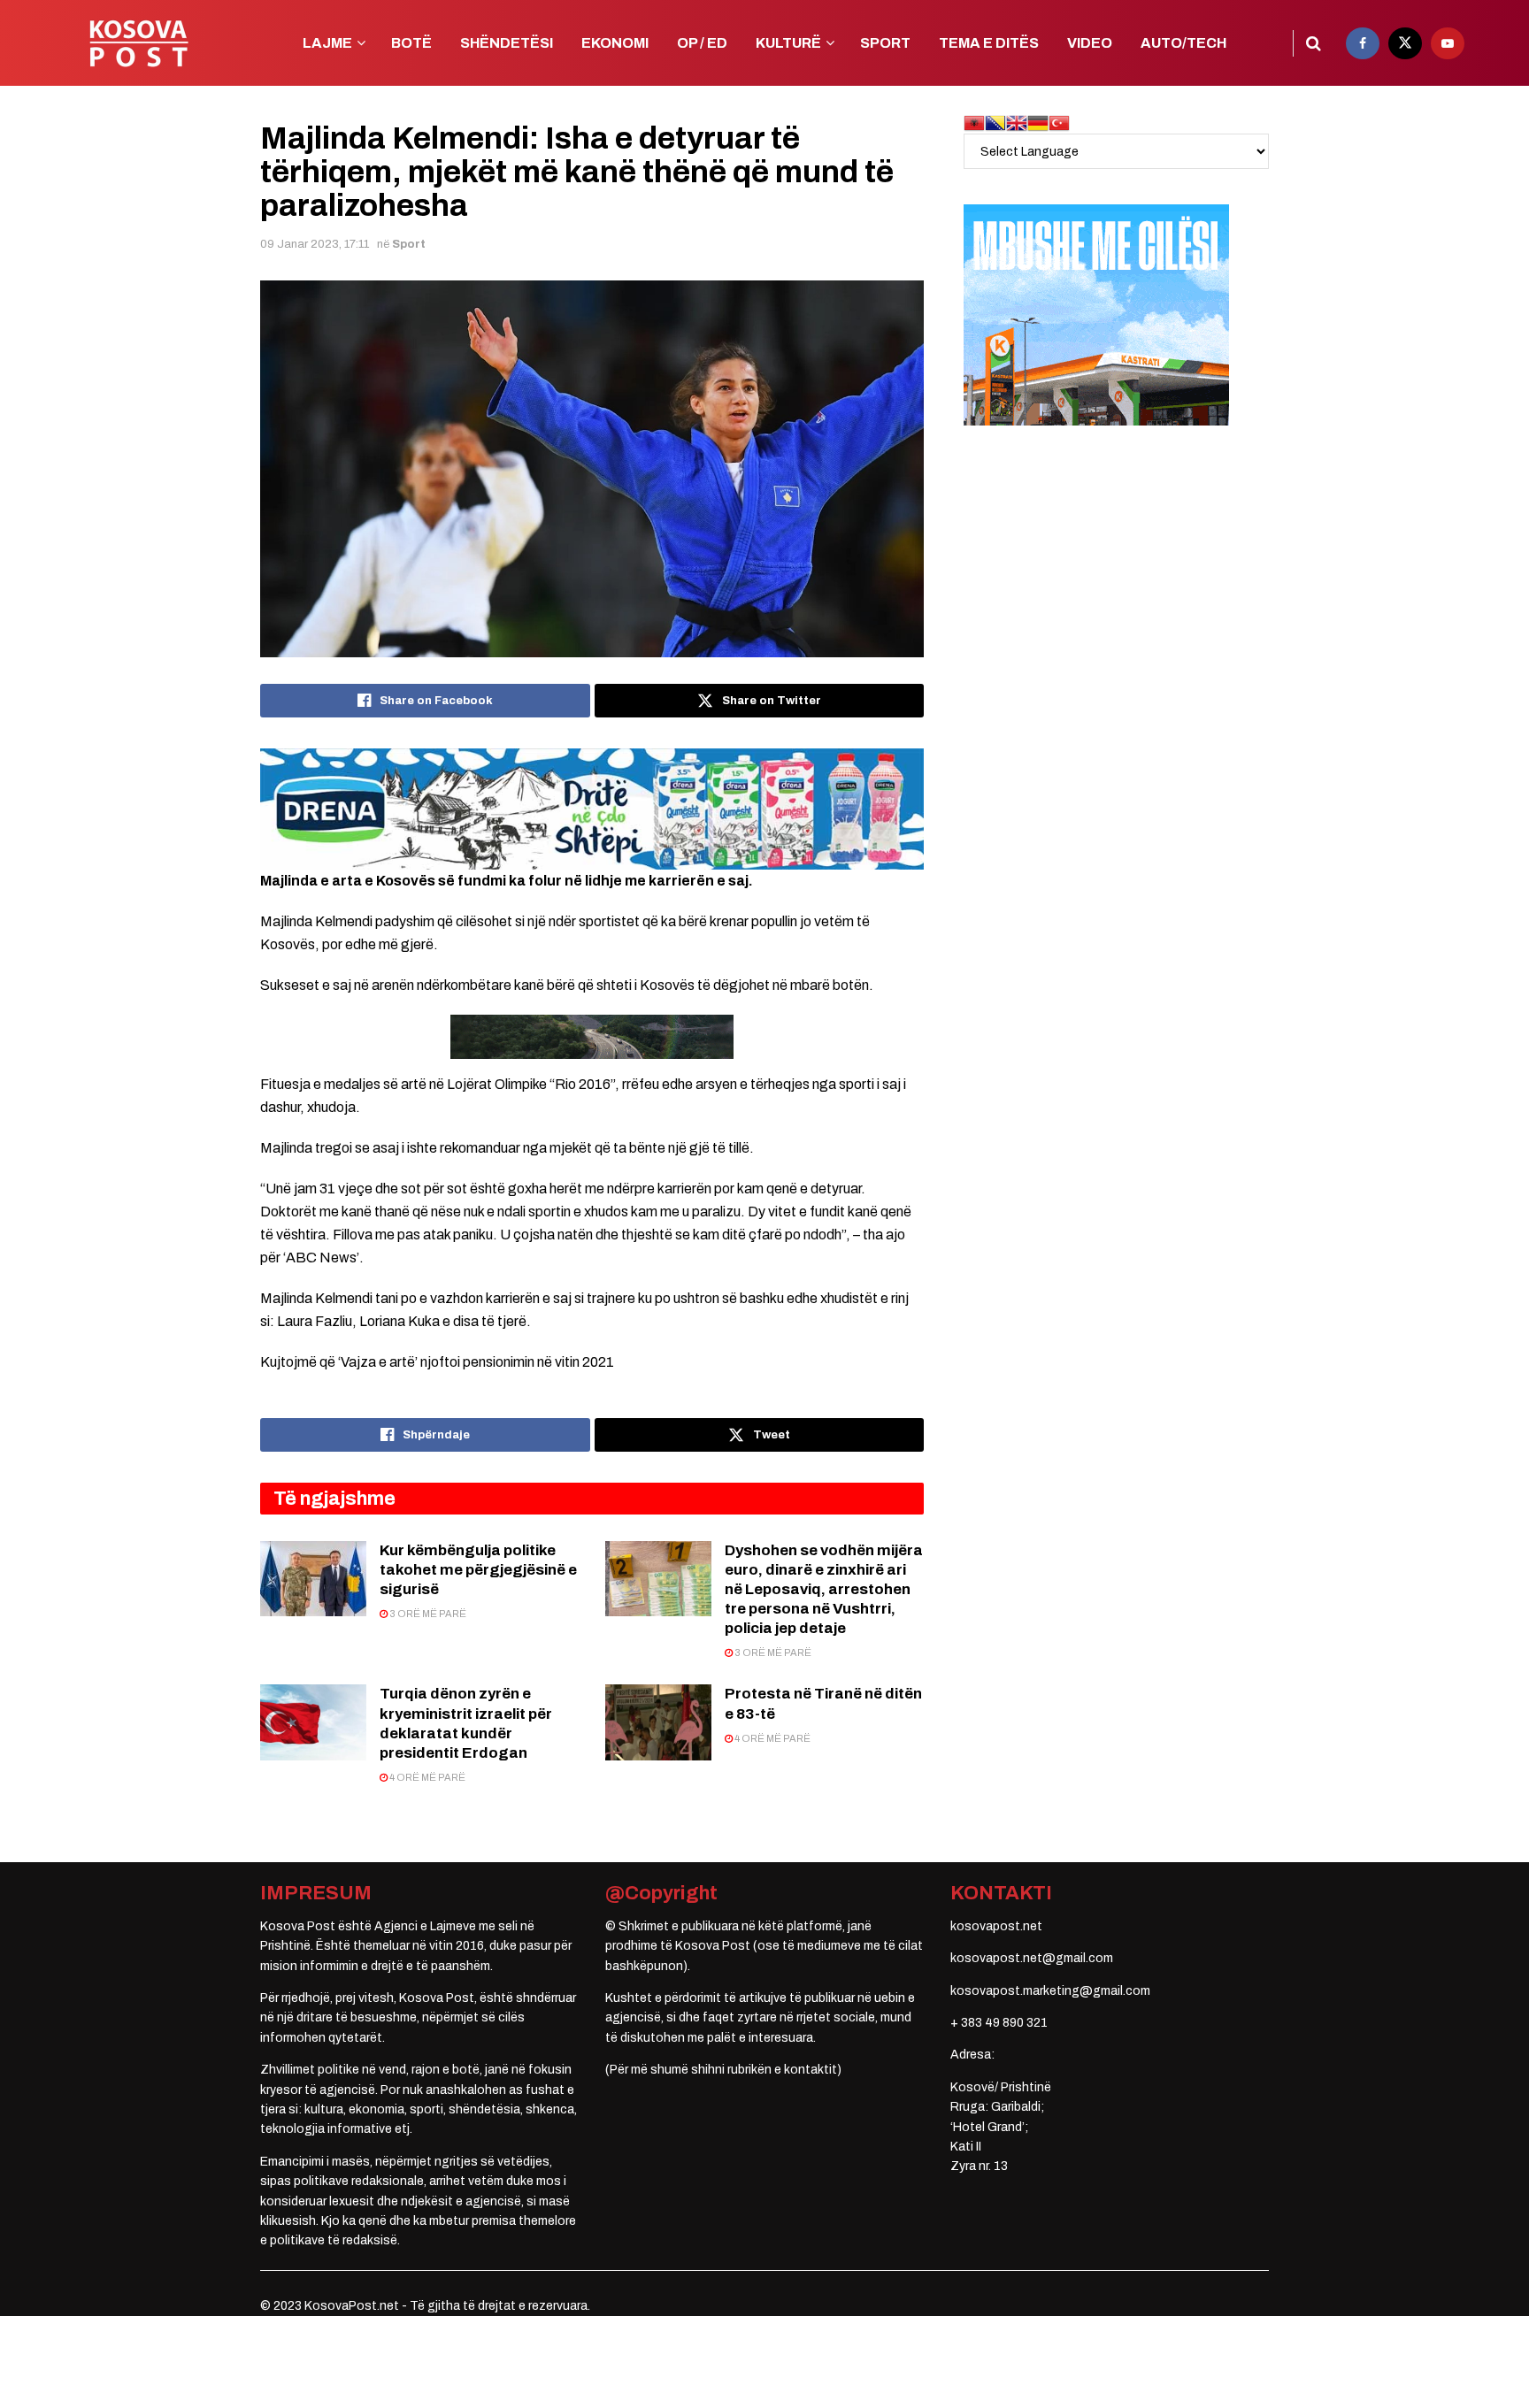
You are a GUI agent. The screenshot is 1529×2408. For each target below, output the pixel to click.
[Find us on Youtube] (1448, 43)
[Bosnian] (995, 123)
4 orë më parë (426, 1777)
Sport (409, 244)
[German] (1038, 123)
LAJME (327, 43)
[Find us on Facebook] (1363, 43)
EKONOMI (615, 43)
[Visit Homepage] (138, 43)
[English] (1017, 123)
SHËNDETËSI (507, 43)
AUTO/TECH (1183, 43)
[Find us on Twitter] (1405, 43)
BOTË (411, 43)
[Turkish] (1059, 123)
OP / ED (702, 43)
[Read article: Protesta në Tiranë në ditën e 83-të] (658, 1722)
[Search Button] (1314, 43)
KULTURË (788, 43)
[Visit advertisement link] (592, 809)
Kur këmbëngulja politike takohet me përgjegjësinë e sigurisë (478, 1570)
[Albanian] (974, 123)
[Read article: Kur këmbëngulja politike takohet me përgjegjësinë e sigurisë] (313, 1579)
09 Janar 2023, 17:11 (315, 244)
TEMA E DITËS (989, 43)
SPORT (885, 43)
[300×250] (1096, 314)
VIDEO (1090, 43)
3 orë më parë (427, 1614)
